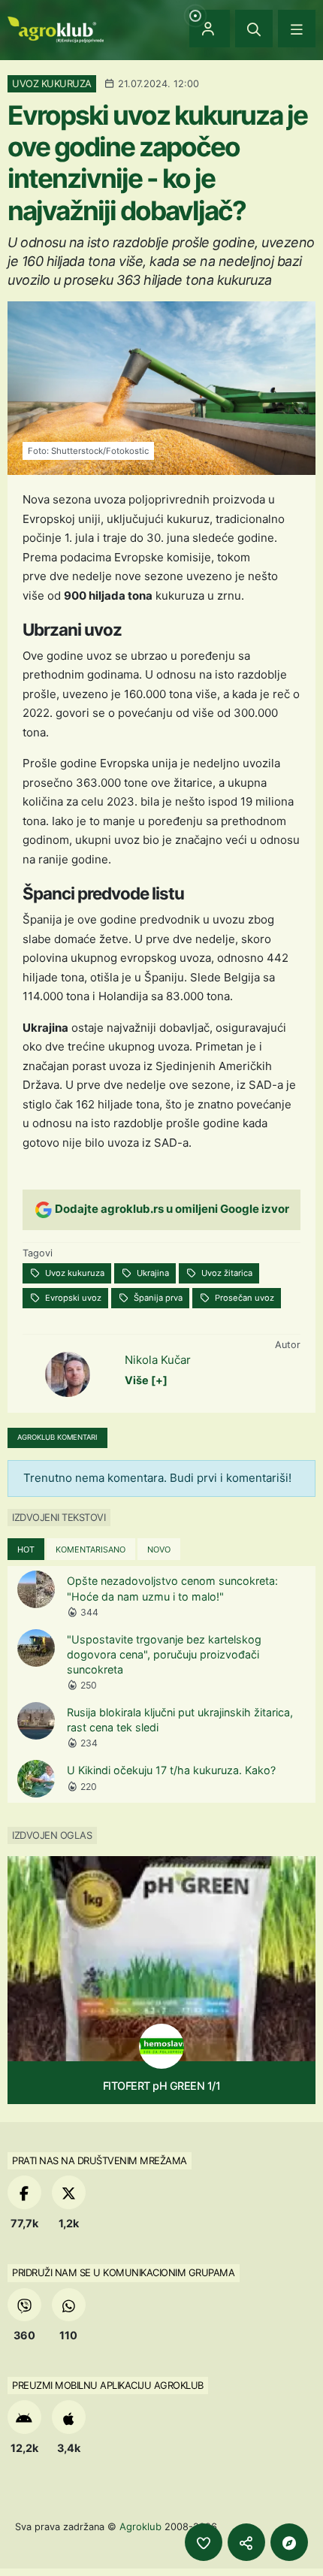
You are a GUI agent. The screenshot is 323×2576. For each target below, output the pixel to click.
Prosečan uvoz (243, 1298)
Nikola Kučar (158, 1360)
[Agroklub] (56, 28)
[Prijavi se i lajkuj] (204, 2542)
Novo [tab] (159, 1550)
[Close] (254, 29)
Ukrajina (152, 1273)
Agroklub (140, 2526)
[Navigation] (297, 29)
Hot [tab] (26, 1550)
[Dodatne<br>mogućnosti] (289, 2542)
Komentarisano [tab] (91, 1550)
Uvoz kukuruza (74, 1273)
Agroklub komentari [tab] (57, 1437)
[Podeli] (246, 2542)
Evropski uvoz (72, 1298)
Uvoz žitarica (226, 1273)
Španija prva (157, 1298)
